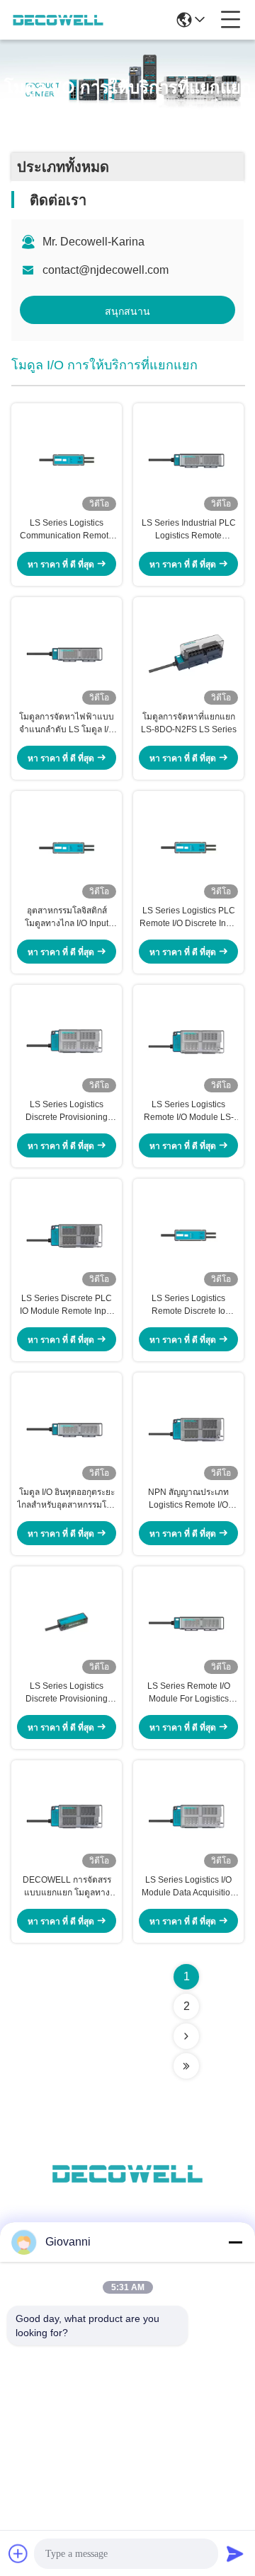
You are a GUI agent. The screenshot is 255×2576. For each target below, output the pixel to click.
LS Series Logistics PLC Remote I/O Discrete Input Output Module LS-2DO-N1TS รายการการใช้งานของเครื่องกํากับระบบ (189, 918)
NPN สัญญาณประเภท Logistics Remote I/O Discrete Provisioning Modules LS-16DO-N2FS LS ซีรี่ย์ (188, 1499)
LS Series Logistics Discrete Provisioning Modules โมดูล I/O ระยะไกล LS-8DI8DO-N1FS (67, 1111)
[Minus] (235, 2242)
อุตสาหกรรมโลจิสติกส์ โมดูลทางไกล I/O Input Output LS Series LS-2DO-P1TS (67, 918)
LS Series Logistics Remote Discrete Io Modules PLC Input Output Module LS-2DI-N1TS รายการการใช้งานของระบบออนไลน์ (189, 1305)
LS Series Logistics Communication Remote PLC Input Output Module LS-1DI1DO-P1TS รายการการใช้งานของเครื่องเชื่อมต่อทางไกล (67, 530)
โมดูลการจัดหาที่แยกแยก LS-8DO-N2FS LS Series (189, 723)
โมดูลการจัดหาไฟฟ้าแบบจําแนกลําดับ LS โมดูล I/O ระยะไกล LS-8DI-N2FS (67, 724)
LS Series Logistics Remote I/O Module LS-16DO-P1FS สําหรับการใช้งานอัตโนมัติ (189, 1111)
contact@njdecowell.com (106, 270)
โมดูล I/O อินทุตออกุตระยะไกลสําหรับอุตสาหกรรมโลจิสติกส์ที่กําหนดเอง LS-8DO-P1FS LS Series (67, 1499)
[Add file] (18, 2553)
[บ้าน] (127, 2191)
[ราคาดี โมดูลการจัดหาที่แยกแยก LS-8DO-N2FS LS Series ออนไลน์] (188, 654)
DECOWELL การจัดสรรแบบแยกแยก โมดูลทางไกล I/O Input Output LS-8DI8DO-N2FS (67, 1887)
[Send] (235, 2553)
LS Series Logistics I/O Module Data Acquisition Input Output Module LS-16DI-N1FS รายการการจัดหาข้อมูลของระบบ (188, 1887)
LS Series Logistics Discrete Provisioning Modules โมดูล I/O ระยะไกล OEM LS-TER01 (67, 1693)
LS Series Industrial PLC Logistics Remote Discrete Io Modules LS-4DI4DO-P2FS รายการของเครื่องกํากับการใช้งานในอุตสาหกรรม (188, 530)
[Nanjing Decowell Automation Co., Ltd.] (58, 20)
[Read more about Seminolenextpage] (186, 2036)
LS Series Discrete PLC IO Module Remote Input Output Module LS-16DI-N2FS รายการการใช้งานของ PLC (67, 1305)
